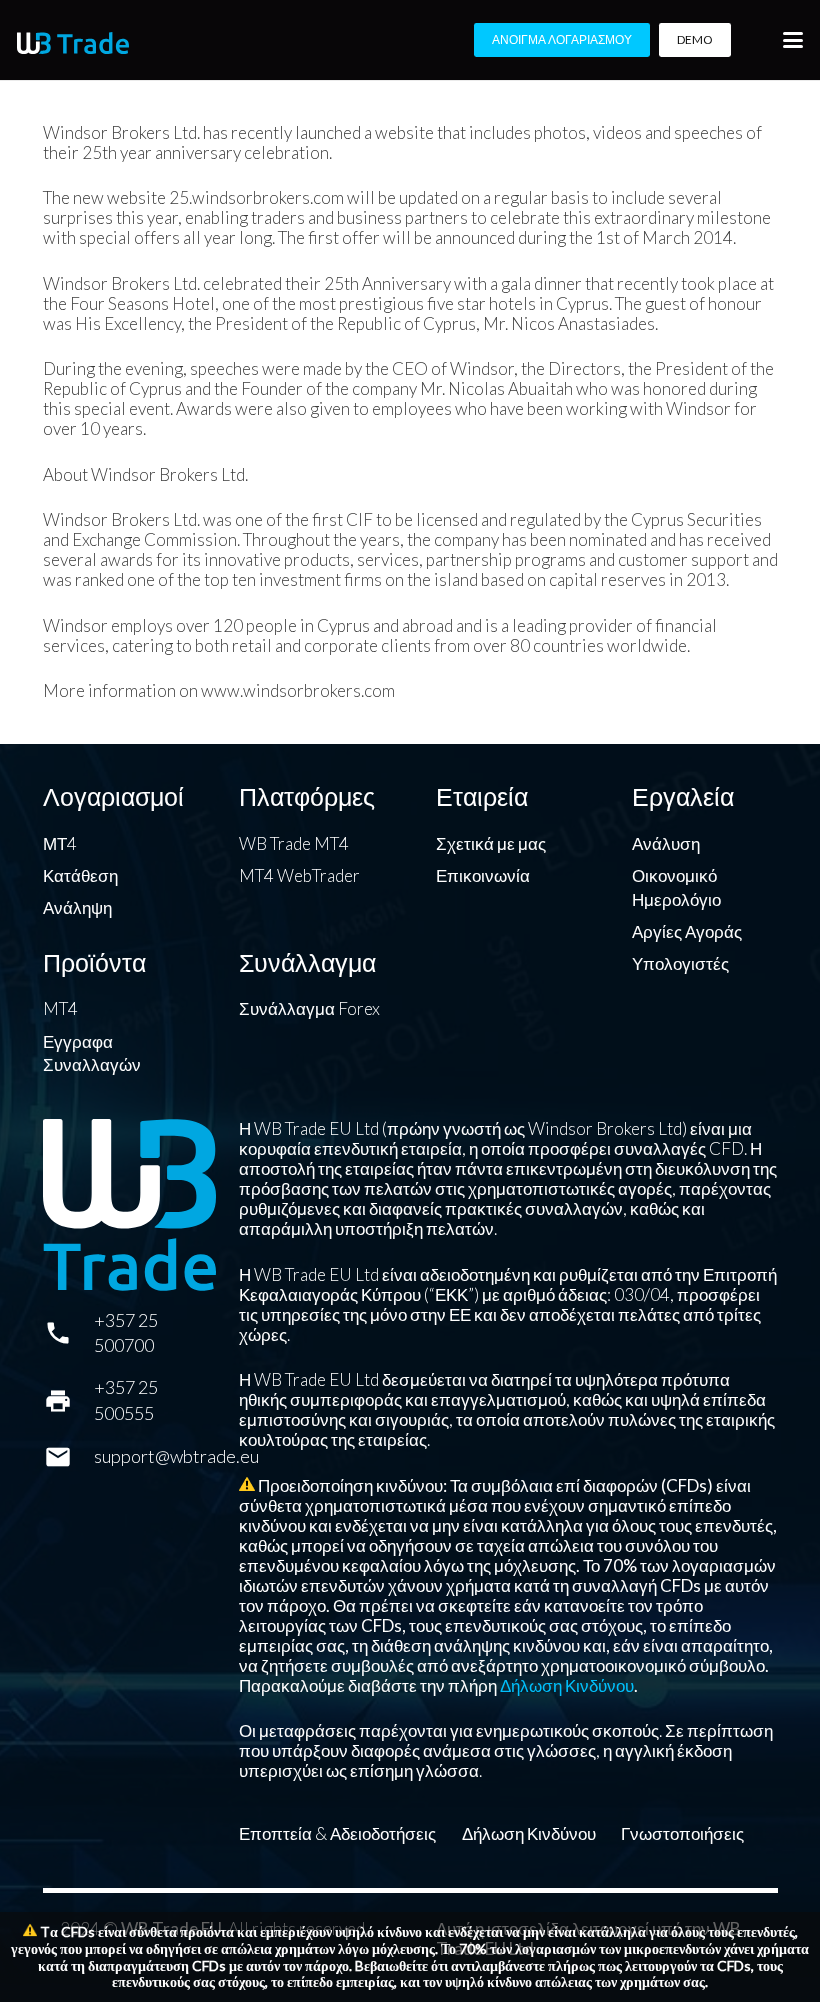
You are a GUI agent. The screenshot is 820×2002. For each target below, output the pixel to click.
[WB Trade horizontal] (73, 43)
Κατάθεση (80, 875)
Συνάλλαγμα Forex (309, 1008)
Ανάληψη (77, 907)
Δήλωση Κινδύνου (567, 1685)
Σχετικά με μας (491, 843)
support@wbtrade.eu (176, 1456)
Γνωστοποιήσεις (682, 1833)
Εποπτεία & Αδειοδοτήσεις (337, 1833)
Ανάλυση (666, 843)
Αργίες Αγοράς (687, 931)
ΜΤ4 (60, 843)
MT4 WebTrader (299, 875)
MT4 (60, 1008)
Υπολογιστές (680, 963)
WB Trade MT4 (294, 843)
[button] (792, 40)
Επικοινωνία (483, 875)
